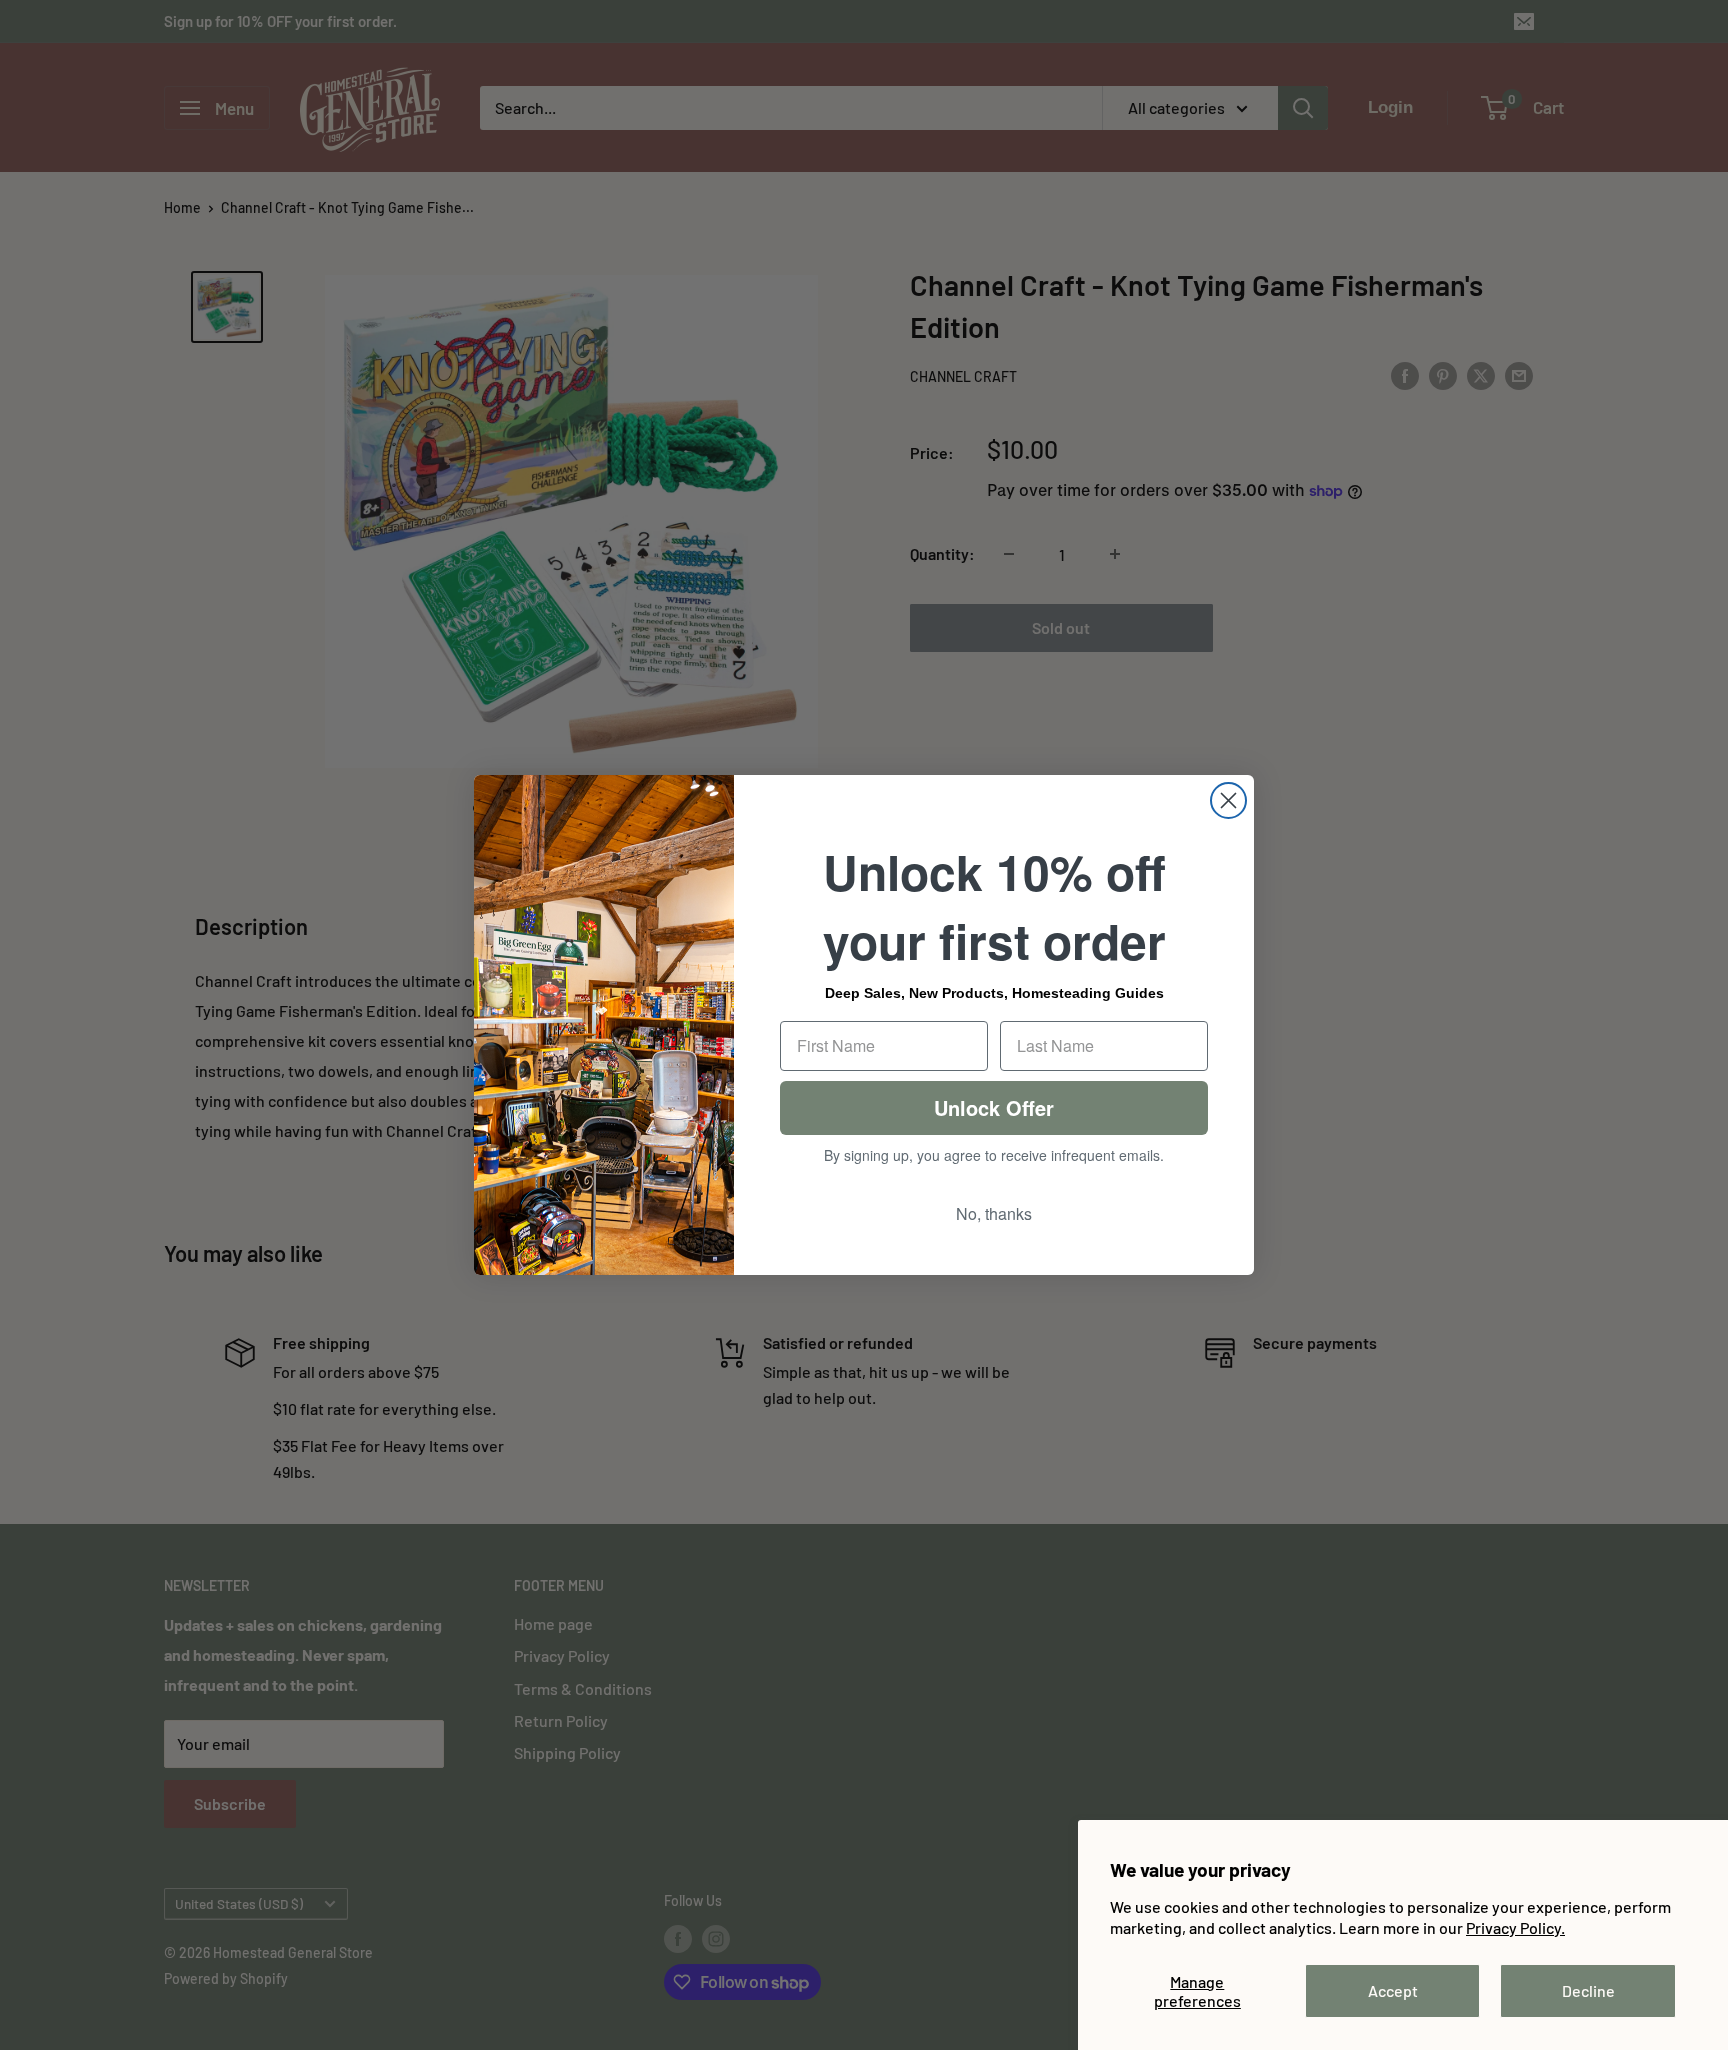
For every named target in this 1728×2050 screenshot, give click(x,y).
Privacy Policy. (1515, 1927)
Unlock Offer (994, 1107)
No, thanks (994, 1213)
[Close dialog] (1228, 800)
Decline (1588, 1990)
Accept (1393, 1990)
